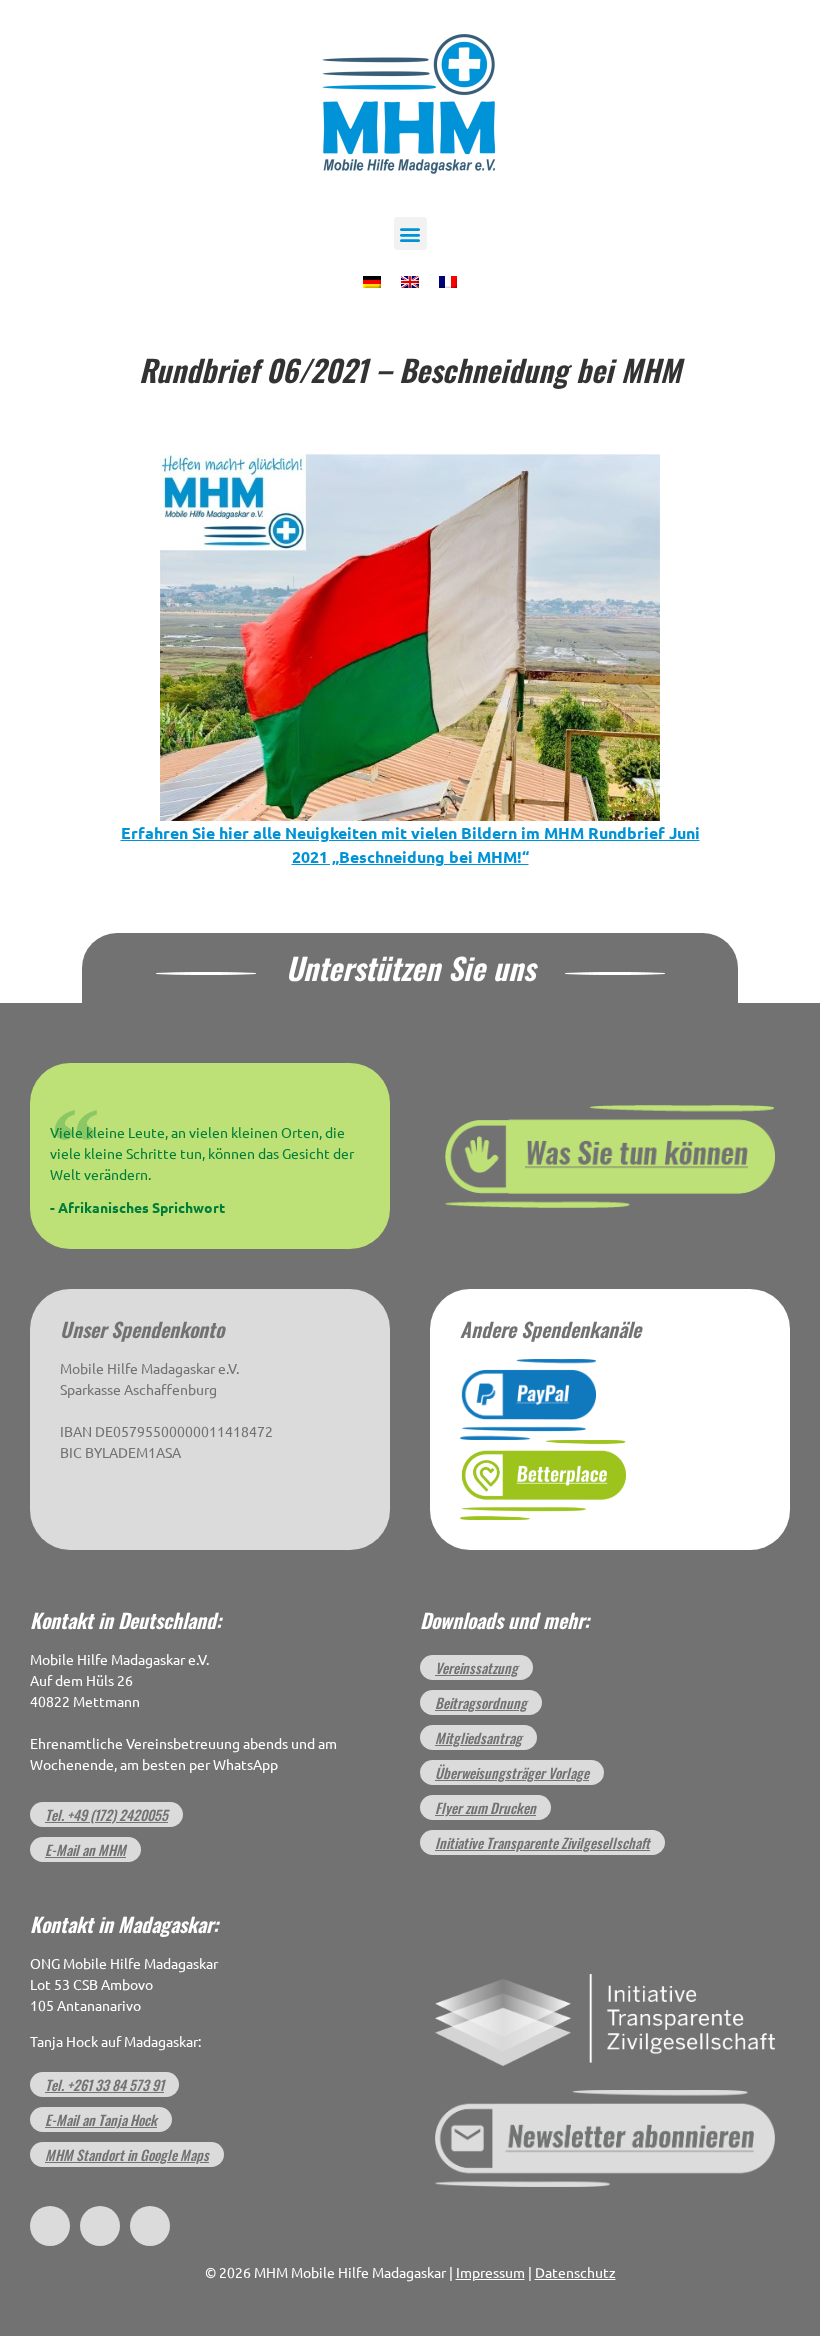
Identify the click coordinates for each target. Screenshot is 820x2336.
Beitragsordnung (481, 1702)
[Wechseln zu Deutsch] (372, 280)
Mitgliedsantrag (478, 1737)
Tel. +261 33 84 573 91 (104, 2084)
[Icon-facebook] (50, 2226)
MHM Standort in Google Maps (127, 2154)
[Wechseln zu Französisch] (448, 280)
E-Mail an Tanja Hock (101, 2119)
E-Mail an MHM (85, 1849)
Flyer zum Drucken (485, 1807)
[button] (410, 233)
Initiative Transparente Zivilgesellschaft (542, 1842)
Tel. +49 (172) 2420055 (106, 1814)
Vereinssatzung (476, 1667)
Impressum (490, 2273)
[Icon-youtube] (150, 2226)
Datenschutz (575, 2273)
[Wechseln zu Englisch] (410, 280)
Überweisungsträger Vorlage (512, 1772)
